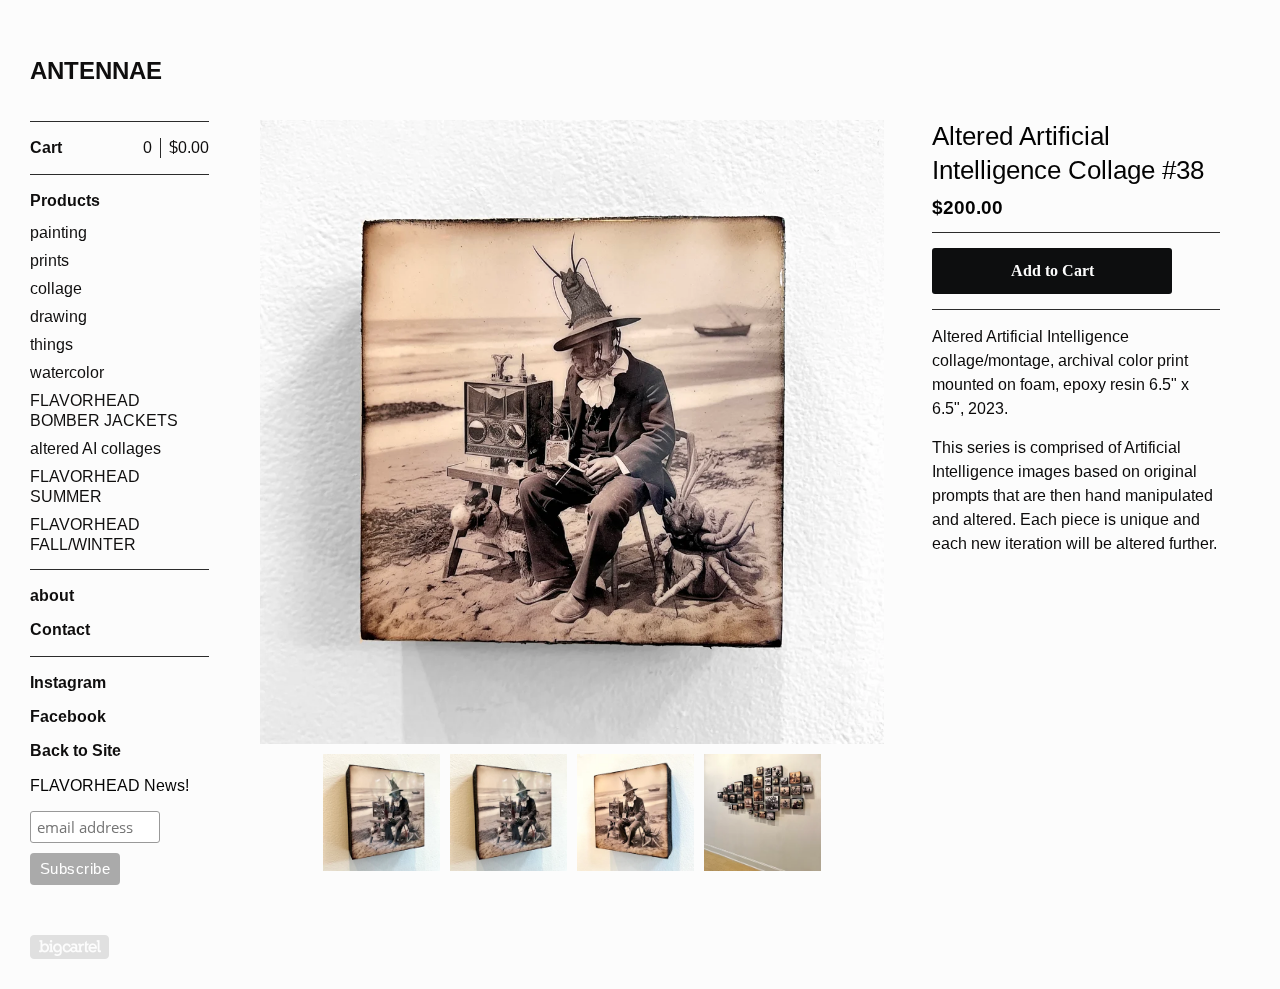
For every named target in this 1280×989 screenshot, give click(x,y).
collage (56, 288)
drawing (58, 316)
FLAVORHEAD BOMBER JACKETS (104, 410)
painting (58, 232)
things (51, 344)
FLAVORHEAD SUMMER (85, 486)
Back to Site (75, 750)
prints (49, 260)
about (52, 595)
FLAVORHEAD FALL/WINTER (85, 534)
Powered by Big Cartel (69, 947)
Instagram (68, 682)
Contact (60, 629)
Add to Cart (1052, 270)
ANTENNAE (96, 70)
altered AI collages (95, 448)
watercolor (67, 372)
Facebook (68, 716)
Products (65, 200)
